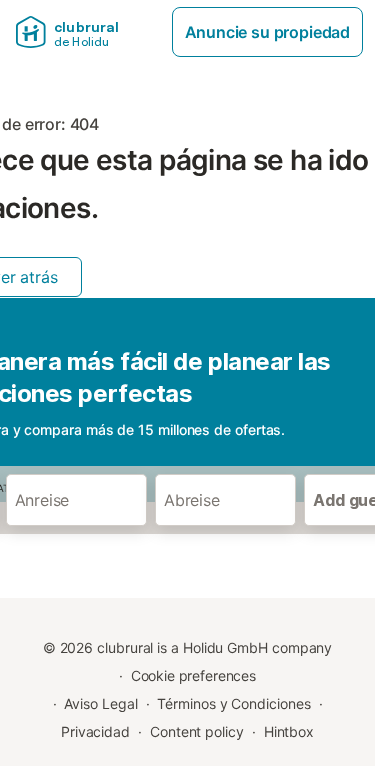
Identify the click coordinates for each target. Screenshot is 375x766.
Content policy (197, 731)
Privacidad (95, 731)
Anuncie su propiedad (267, 32)
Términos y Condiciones (233, 703)
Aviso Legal (100, 703)
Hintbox (289, 731)
